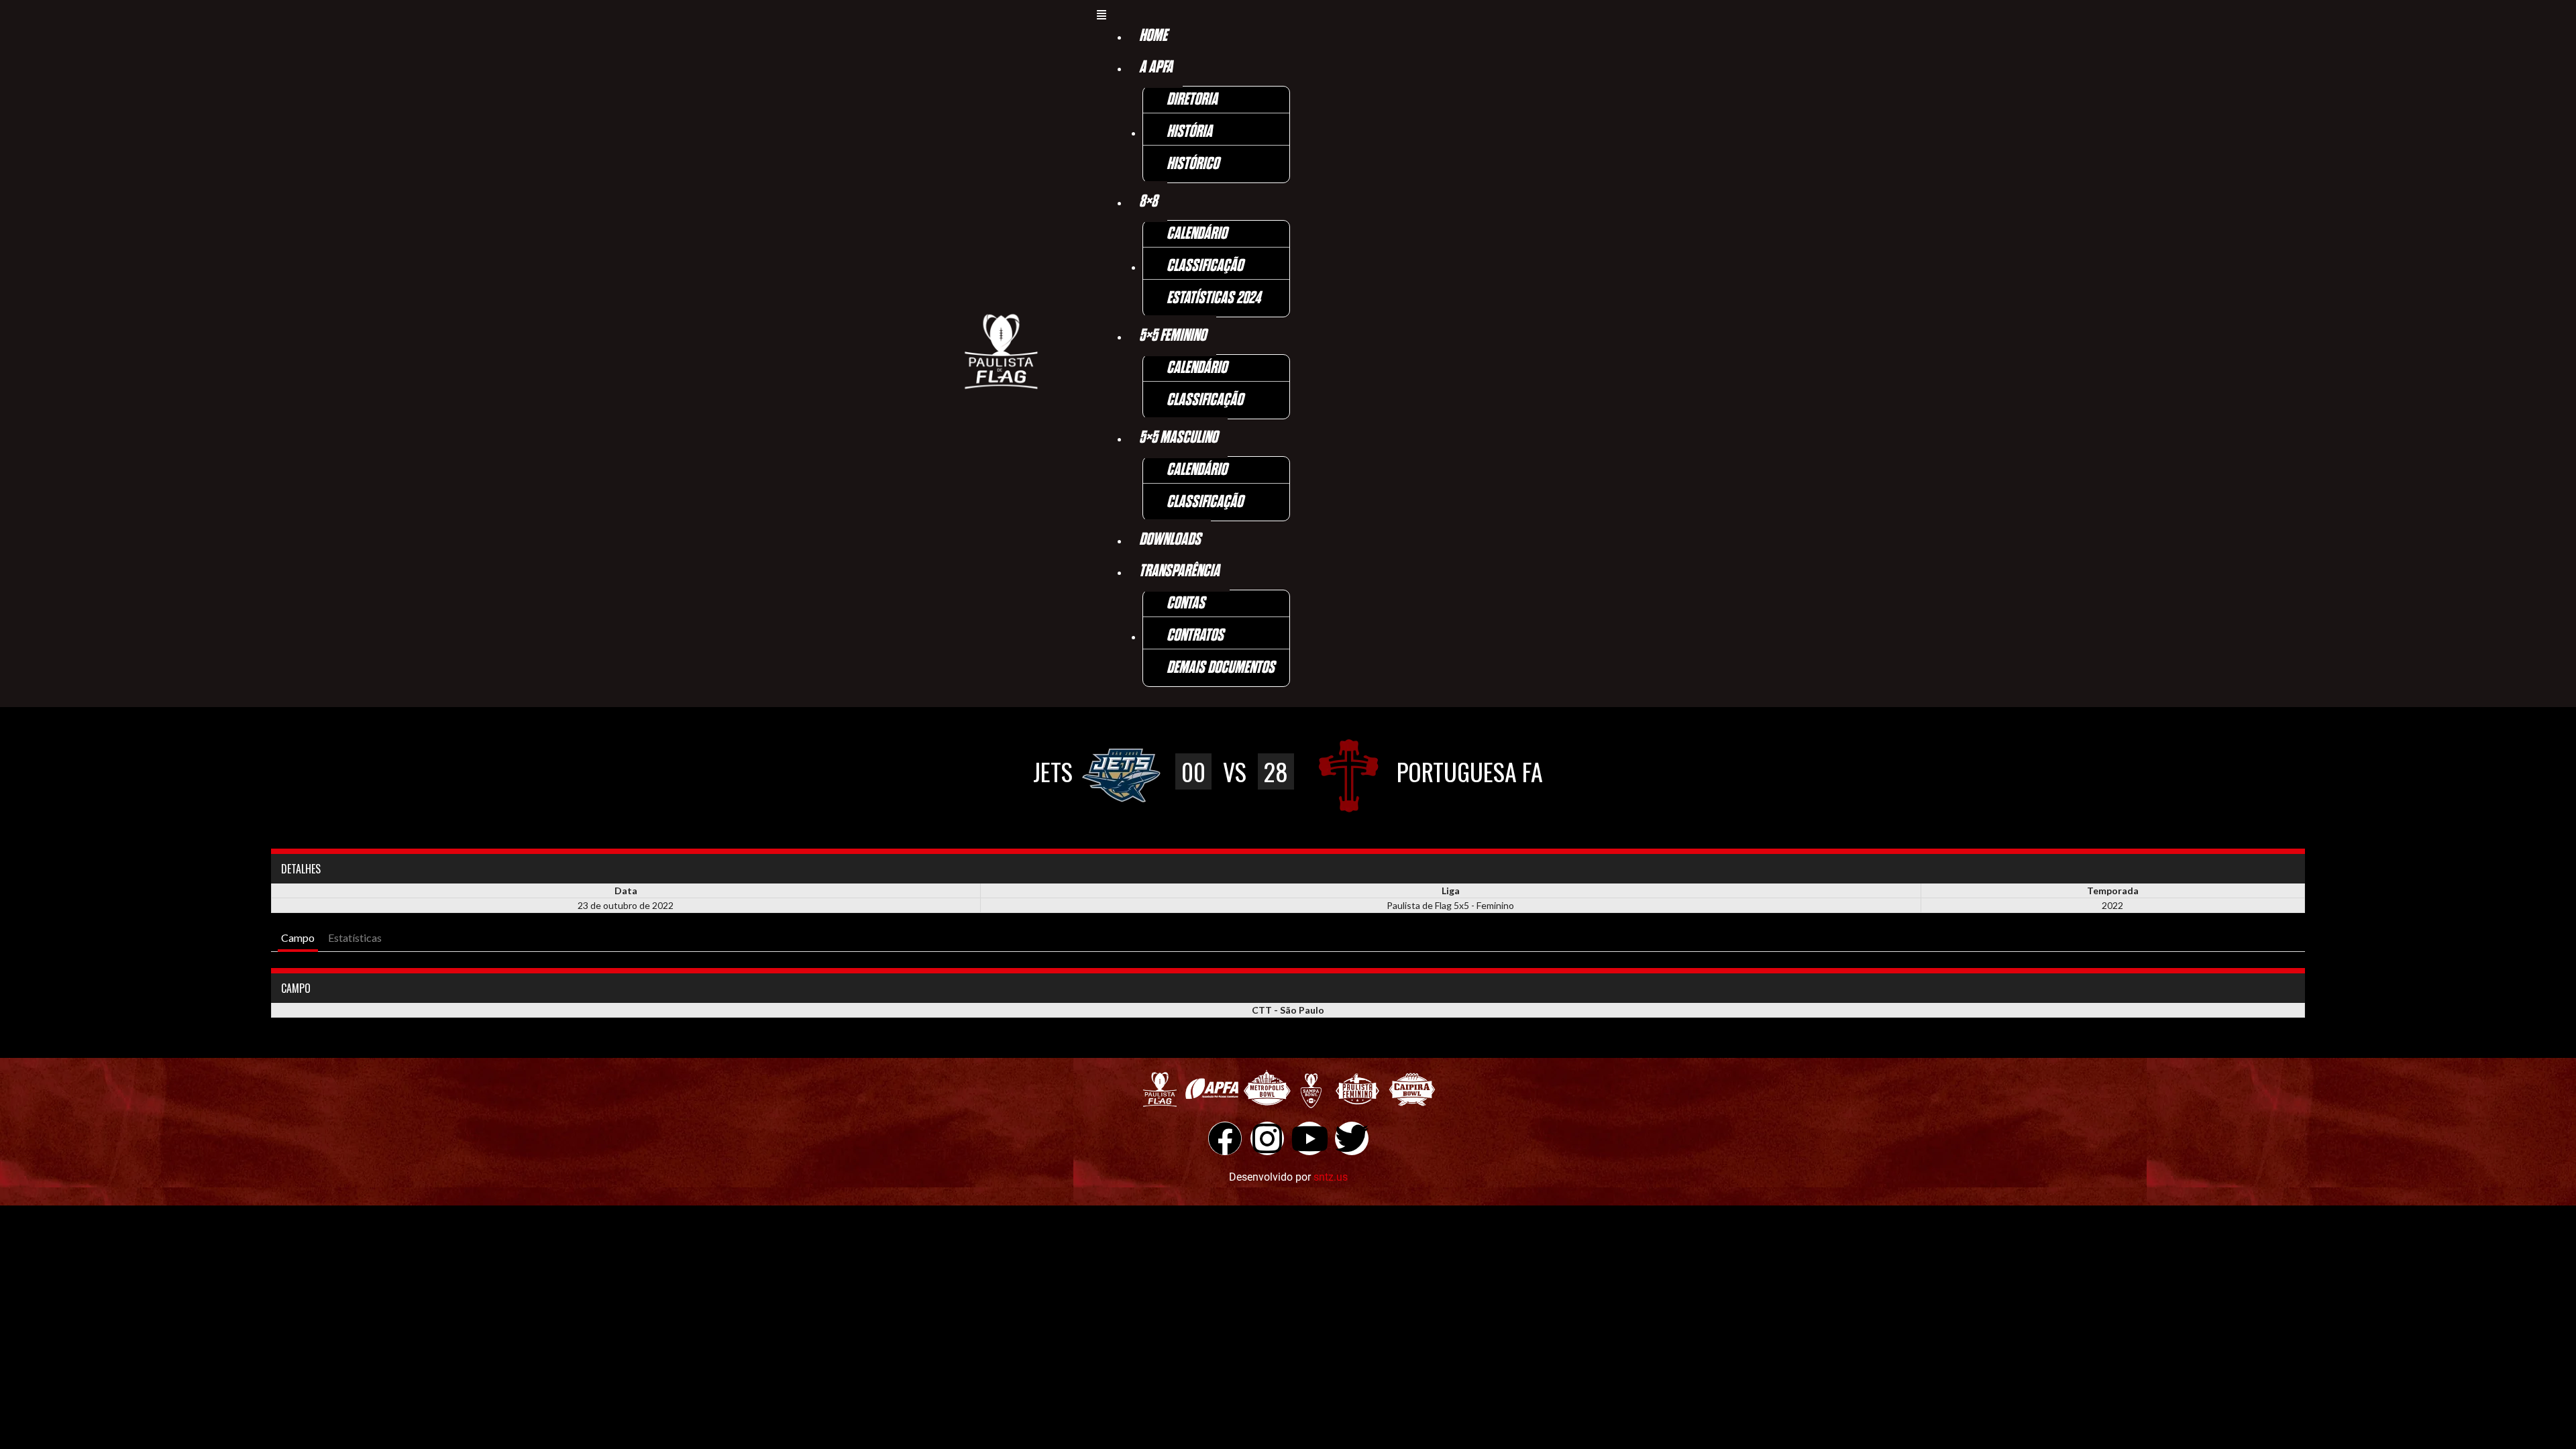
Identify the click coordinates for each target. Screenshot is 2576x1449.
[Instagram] (1267, 1138)
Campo (298, 937)
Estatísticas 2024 (1214, 298)
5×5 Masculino (1178, 438)
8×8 (1148, 202)
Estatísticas (355, 937)
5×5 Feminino (1173, 336)
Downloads (1170, 540)
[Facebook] (1225, 1138)
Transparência (1179, 571)
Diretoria (1192, 100)
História (1189, 132)
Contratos (1195, 636)
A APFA (1156, 67)
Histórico (1193, 164)
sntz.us (1331, 1177)
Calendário (1197, 234)
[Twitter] (1352, 1138)
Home (1153, 36)
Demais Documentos (1221, 668)
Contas (1186, 603)
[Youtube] (1309, 1138)
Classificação (1205, 266)
